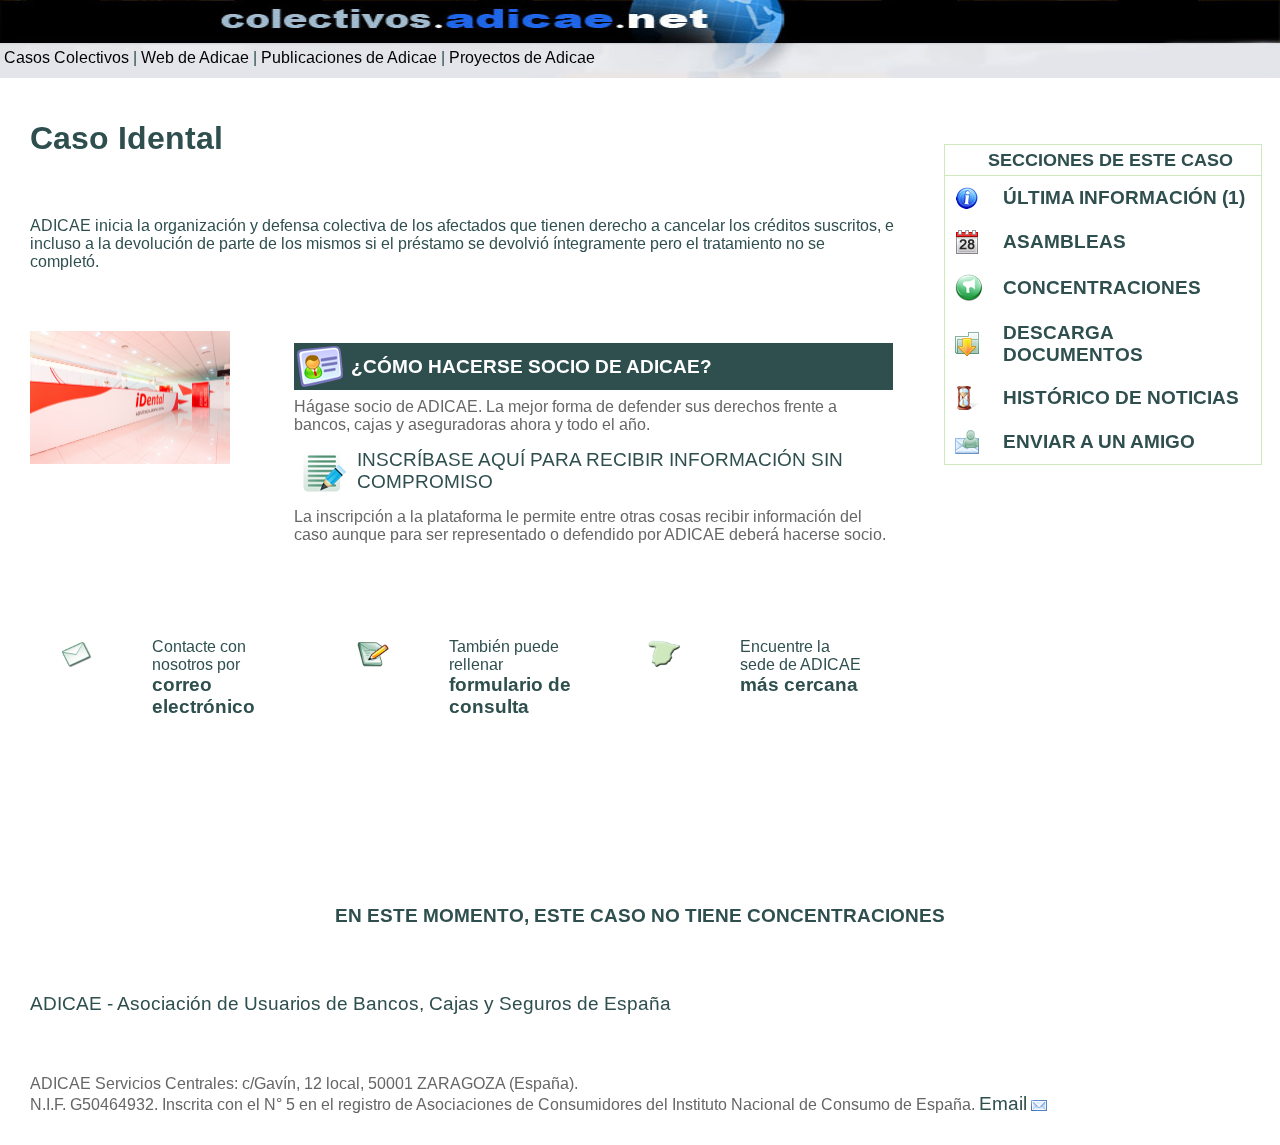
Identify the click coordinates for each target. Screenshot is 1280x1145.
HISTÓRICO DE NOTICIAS (1121, 397)
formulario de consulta (510, 695)
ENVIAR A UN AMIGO (1099, 441)
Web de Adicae (193, 57)
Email (1003, 1103)
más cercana (799, 684)
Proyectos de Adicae (520, 57)
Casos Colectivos (64, 57)
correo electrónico (203, 695)
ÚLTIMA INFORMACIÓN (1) (1124, 197)
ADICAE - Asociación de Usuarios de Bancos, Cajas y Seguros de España (350, 1003)
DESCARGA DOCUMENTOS (1073, 343)
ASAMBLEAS (1064, 241)
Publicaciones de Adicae (347, 57)
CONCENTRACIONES (1102, 287)
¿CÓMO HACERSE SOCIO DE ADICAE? (531, 366)
